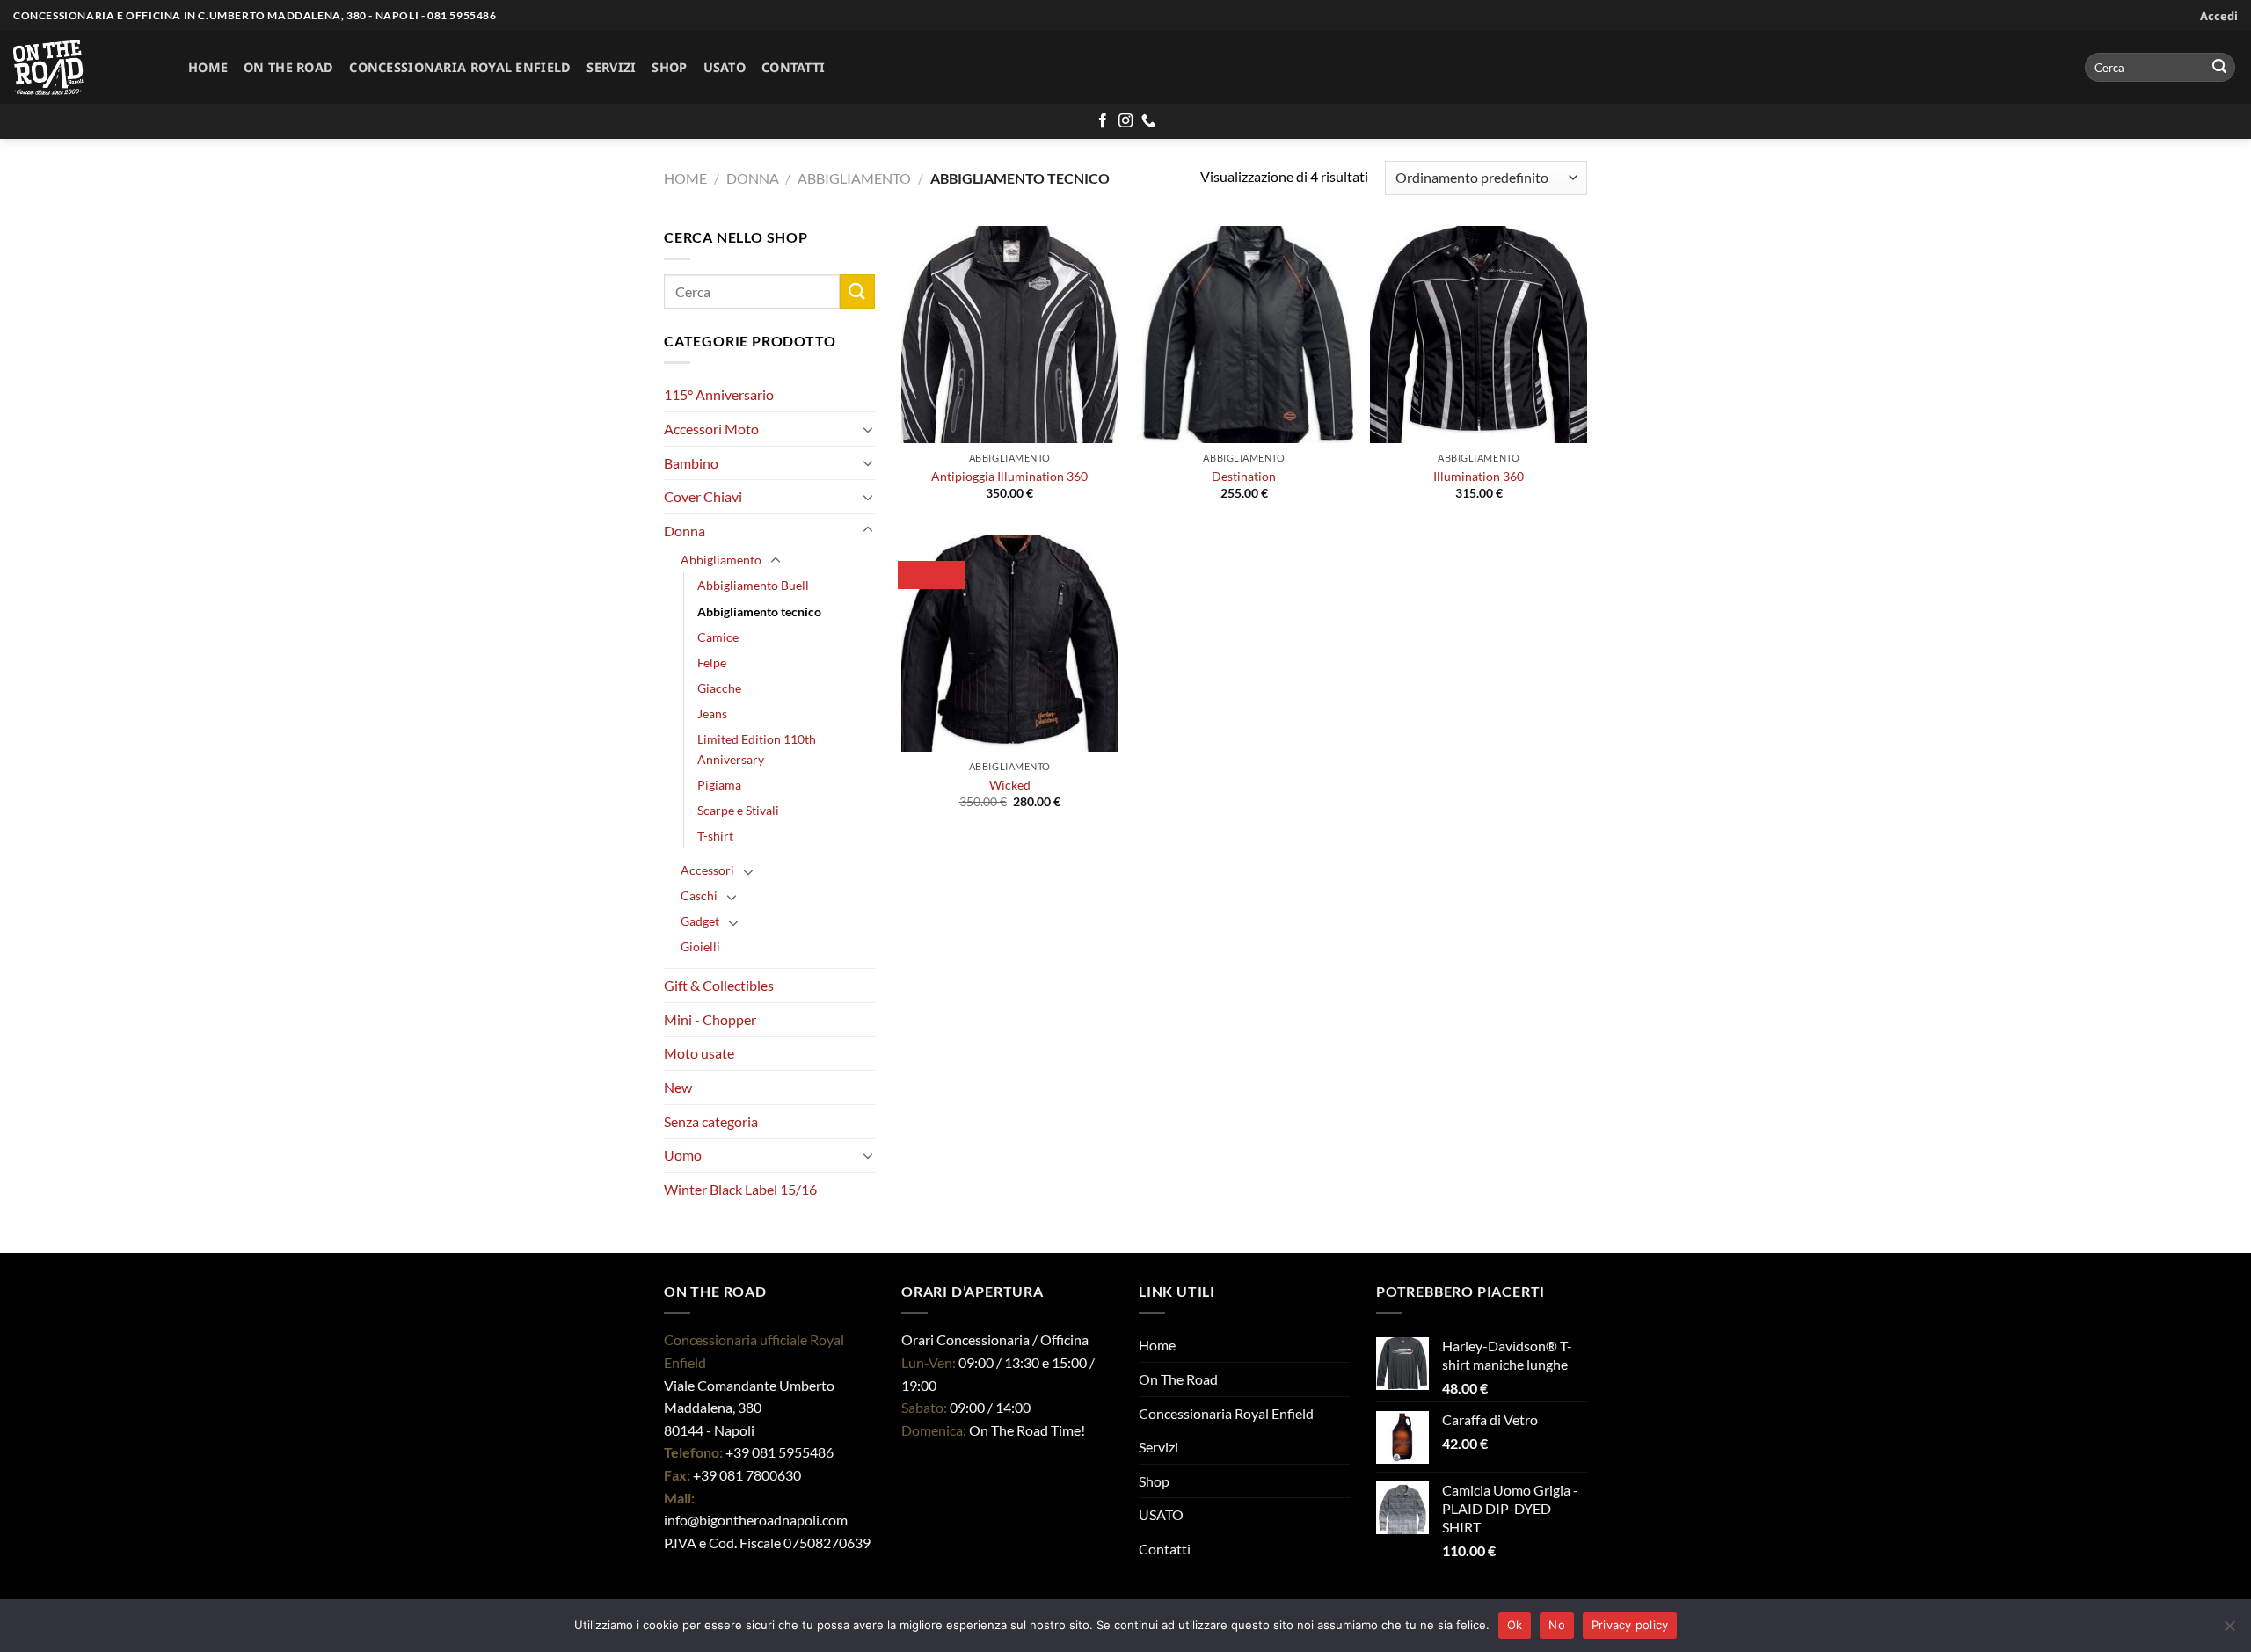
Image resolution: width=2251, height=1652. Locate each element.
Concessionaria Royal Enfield (460, 67)
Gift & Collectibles (719, 985)
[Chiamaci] (1148, 121)
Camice (718, 637)
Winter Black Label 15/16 (740, 1189)
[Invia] (2219, 68)
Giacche (719, 688)
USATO (725, 67)
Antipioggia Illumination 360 (1009, 476)
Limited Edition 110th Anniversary (757, 749)
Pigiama (719, 785)
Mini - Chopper (710, 1019)
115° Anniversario (719, 394)
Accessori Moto (711, 429)
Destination (1244, 476)
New (678, 1087)
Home (208, 67)
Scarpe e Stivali (738, 810)
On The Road (288, 67)
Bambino (691, 463)
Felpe (712, 662)
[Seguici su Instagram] (1125, 121)
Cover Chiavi (703, 496)
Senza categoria (711, 1121)
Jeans (712, 713)
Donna (753, 178)
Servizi (611, 67)
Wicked (1010, 785)
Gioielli (700, 946)
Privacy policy (1630, 1625)
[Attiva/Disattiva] (868, 429)
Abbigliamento (854, 178)
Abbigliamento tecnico (759, 611)
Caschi (699, 895)
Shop (669, 67)
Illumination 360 (1479, 476)
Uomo (683, 1155)
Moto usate (699, 1053)
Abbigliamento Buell (753, 585)
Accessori (707, 870)
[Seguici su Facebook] (1103, 121)
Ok (1515, 1625)
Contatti (793, 67)
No (1557, 1625)
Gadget (700, 921)
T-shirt (715, 836)
